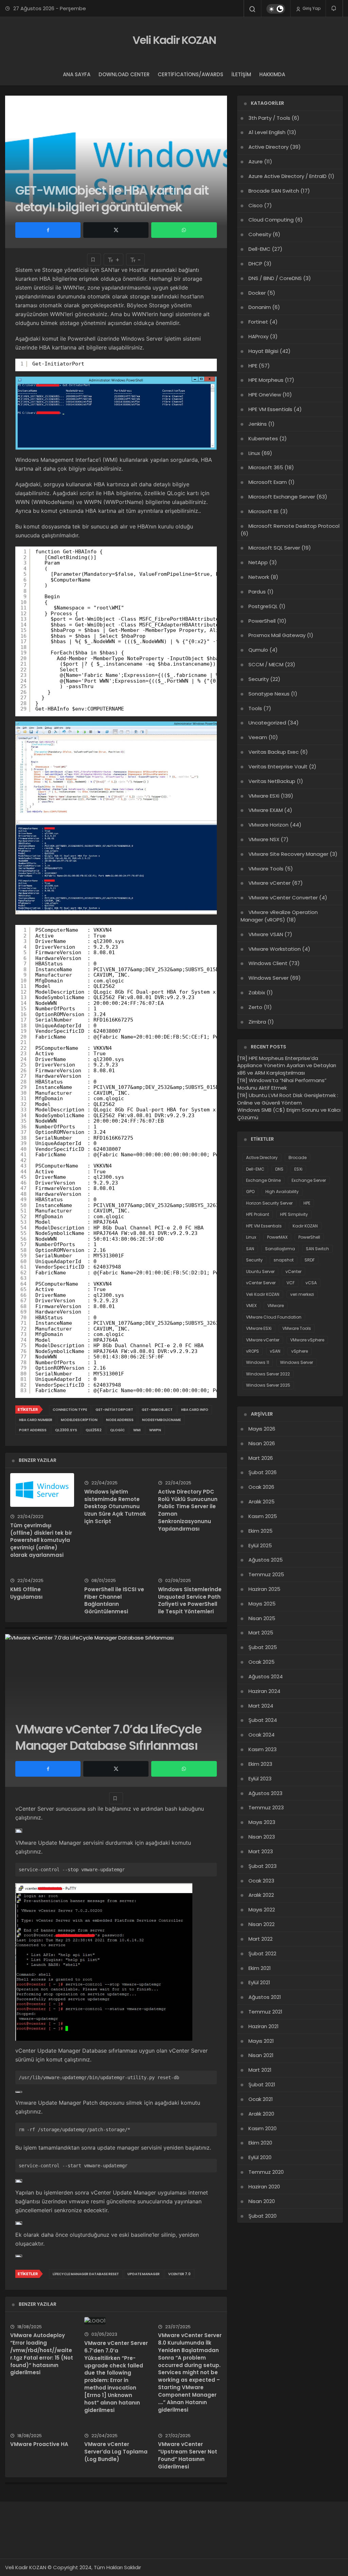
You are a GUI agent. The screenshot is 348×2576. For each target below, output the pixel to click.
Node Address (120, 1420)
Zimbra (257, 1022)
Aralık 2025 (262, 1502)
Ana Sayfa (77, 74)
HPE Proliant (258, 1214)
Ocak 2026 (261, 1487)
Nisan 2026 (262, 1443)
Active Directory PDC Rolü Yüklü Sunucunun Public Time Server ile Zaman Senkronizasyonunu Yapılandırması (188, 1510)
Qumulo (258, 650)
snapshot (284, 1260)
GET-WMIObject (157, 1410)
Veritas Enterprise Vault (278, 767)
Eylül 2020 (260, 2157)
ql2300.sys (66, 1430)
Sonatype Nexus (269, 694)
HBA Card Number (36, 1420)
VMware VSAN (266, 934)
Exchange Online (263, 1180)
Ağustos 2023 (265, 1793)
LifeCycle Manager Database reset (86, 2274)
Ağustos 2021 (265, 1997)
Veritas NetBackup (272, 781)
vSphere (300, 1351)
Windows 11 (258, 1362)
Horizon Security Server (269, 1203)
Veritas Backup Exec (274, 752)
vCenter (293, 1271)
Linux (254, 453)
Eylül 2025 (260, 1545)
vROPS (253, 1351)
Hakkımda (272, 74)
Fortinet (258, 322)
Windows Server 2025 (268, 1385)
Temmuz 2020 (266, 2172)
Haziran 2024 (264, 1691)
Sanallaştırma (280, 1249)
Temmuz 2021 (265, 2012)
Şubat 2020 (263, 2216)
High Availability (282, 1192)
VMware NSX (264, 839)
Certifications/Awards (190, 74)
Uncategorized (267, 723)
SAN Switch (317, 1249)
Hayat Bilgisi (263, 351)
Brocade (298, 1157)
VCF (291, 1283)
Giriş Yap (311, 8)
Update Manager (144, 2274)
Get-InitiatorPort (114, 1410)
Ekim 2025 (260, 1531)
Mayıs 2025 (262, 1604)
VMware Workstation (275, 949)
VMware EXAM (266, 810)
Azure (256, 161)
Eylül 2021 (259, 1982)
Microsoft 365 (266, 467)
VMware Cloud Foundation (274, 1317)
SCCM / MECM (266, 664)
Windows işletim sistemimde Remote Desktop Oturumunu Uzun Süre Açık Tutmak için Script (115, 1506)
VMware (276, 1306)
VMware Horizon (268, 825)
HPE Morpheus (266, 380)
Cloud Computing (271, 220)
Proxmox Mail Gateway (277, 635)
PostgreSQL (263, 606)
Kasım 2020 (263, 2128)
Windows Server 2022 (268, 1374)
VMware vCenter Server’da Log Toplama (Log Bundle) (116, 2452)
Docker (257, 293)
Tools (255, 708)
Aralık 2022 (261, 1895)
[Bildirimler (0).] (334, 8)
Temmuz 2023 (266, 1807)
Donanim (260, 307)
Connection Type (70, 1410)
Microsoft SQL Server (274, 548)
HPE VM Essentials (270, 409)
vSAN (275, 1351)
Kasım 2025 (263, 1516)
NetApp (258, 562)
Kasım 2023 (263, 1749)
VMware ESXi (264, 796)
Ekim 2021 (260, 1968)
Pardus (257, 592)
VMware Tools (266, 869)
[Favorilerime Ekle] (94, 259)
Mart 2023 (261, 1851)
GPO (250, 1192)
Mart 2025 (261, 1633)
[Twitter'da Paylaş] (116, 230)
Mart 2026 (261, 1458)
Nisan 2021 (261, 2055)
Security (259, 679)
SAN (250, 1249)
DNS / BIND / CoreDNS (275, 278)
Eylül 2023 (260, 1779)
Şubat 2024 (263, 1720)
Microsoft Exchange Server (282, 497)
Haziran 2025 (264, 1589)
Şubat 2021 (262, 2084)
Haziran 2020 (264, 2187)
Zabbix (257, 992)
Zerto (255, 1007)
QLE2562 (94, 1430)
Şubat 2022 (262, 1953)
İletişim (241, 74)
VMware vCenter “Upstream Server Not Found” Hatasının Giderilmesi (188, 2455)
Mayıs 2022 (262, 1910)
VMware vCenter (269, 883)
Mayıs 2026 (262, 1429)
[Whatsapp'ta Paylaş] (184, 230)
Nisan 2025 (262, 1618)
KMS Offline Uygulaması (26, 1593)
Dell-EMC (259, 249)
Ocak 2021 (261, 2099)
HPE (253, 366)
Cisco (256, 205)
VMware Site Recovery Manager (288, 854)
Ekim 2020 (260, 2143)
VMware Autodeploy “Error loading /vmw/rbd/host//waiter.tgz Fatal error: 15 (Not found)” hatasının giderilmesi (42, 2354)
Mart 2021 (260, 2070)
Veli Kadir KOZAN (174, 40)
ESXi (298, 1169)
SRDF (310, 1260)
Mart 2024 (261, 1706)
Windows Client (268, 963)
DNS (279, 1169)
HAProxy (258, 336)
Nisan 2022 (262, 1924)
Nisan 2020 (262, 2201)
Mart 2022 (260, 1939)
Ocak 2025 (262, 1662)
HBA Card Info (195, 1410)
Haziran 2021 (264, 2026)
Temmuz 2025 (266, 1574)
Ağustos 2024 (266, 1676)
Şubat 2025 (263, 1647)
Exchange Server (309, 1180)
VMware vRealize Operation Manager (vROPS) (279, 916)
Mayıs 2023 (262, 1822)
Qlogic (117, 1430)
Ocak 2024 (262, 1735)
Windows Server (268, 978)
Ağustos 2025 (266, 1560)
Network (259, 577)
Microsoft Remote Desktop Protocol (294, 526)
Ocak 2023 (261, 1881)
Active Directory (268, 147)
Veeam (258, 737)
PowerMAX (277, 1237)
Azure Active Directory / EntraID (288, 176)
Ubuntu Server (260, 1271)
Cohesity (260, 234)
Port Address (33, 1430)
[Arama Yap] (253, 9)
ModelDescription (79, 1420)
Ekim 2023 (260, 1764)
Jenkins (258, 424)
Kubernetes (263, 438)
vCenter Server (261, 1283)
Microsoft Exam (268, 482)
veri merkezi (302, 1294)
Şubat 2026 (263, 1472)
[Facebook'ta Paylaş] (48, 230)
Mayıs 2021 (261, 2041)
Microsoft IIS (264, 511)
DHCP (255, 264)
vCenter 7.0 (179, 2274)
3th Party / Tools (269, 118)
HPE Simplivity (294, 1214)
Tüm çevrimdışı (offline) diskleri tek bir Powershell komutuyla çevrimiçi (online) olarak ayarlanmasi (41, 1540)
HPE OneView (265, 395)
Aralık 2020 (261, 2114)
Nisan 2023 (262, 1837)
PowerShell (262, 621)
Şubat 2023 (263, 1866)
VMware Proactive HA (39, 2444)
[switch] (276, 9)
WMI (137, 1430)
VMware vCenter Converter (283, 898)
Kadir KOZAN (305, 1226)
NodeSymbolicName (161, 1420)
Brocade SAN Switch (274, 191)
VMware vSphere (307, 1340)
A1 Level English (267, 132)
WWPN (155, 1430)
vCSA (311, 1283)
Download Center (124, 74)
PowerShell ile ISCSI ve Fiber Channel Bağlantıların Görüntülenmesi (114, 1600)
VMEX (251, 1306)
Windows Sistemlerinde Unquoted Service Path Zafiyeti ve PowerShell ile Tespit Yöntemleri (190, 1600)
